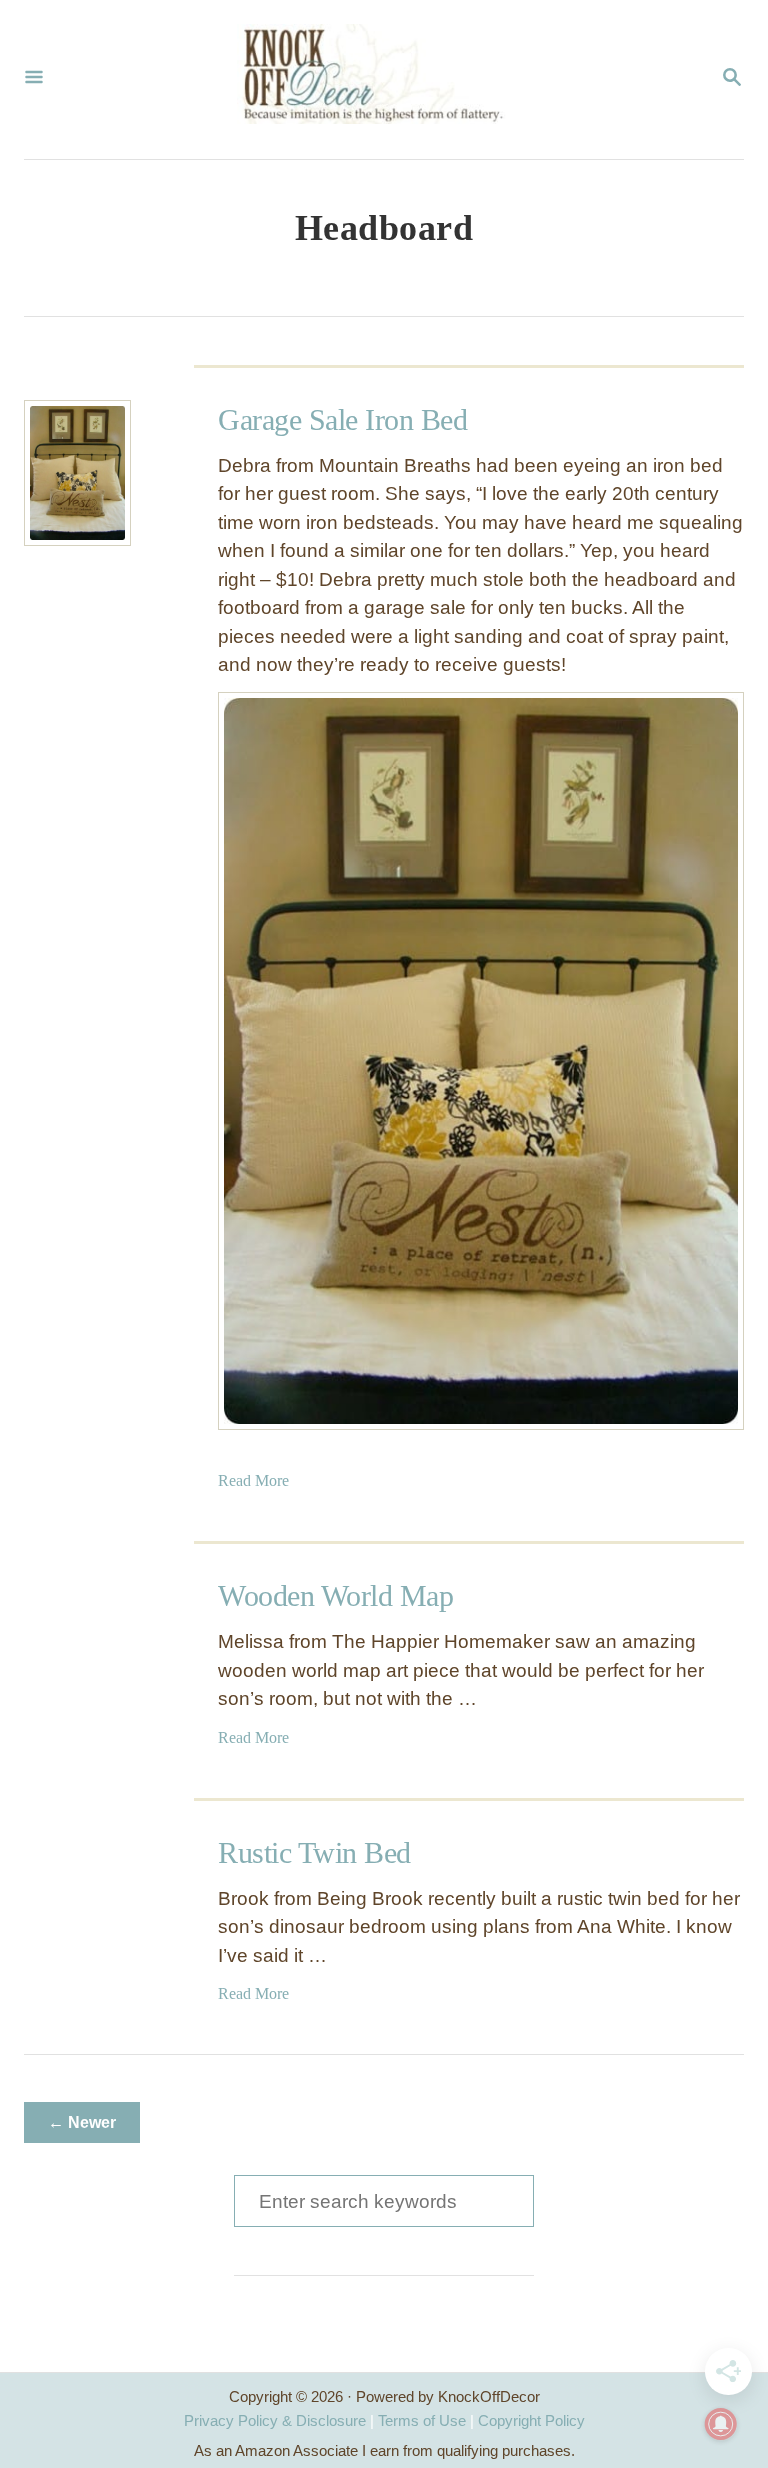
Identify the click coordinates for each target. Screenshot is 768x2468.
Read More (253, 1480)
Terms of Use (422, 2420)
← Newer (82, 2122)
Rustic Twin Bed (314, 1852)
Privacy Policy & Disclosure (275, 2420)
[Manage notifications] (721, 2424)
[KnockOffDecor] (382, 79)
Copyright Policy (531, 2420)
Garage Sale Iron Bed (342, 419)
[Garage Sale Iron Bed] (77, 473)
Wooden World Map (335, 1595)
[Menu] (34, 79)
